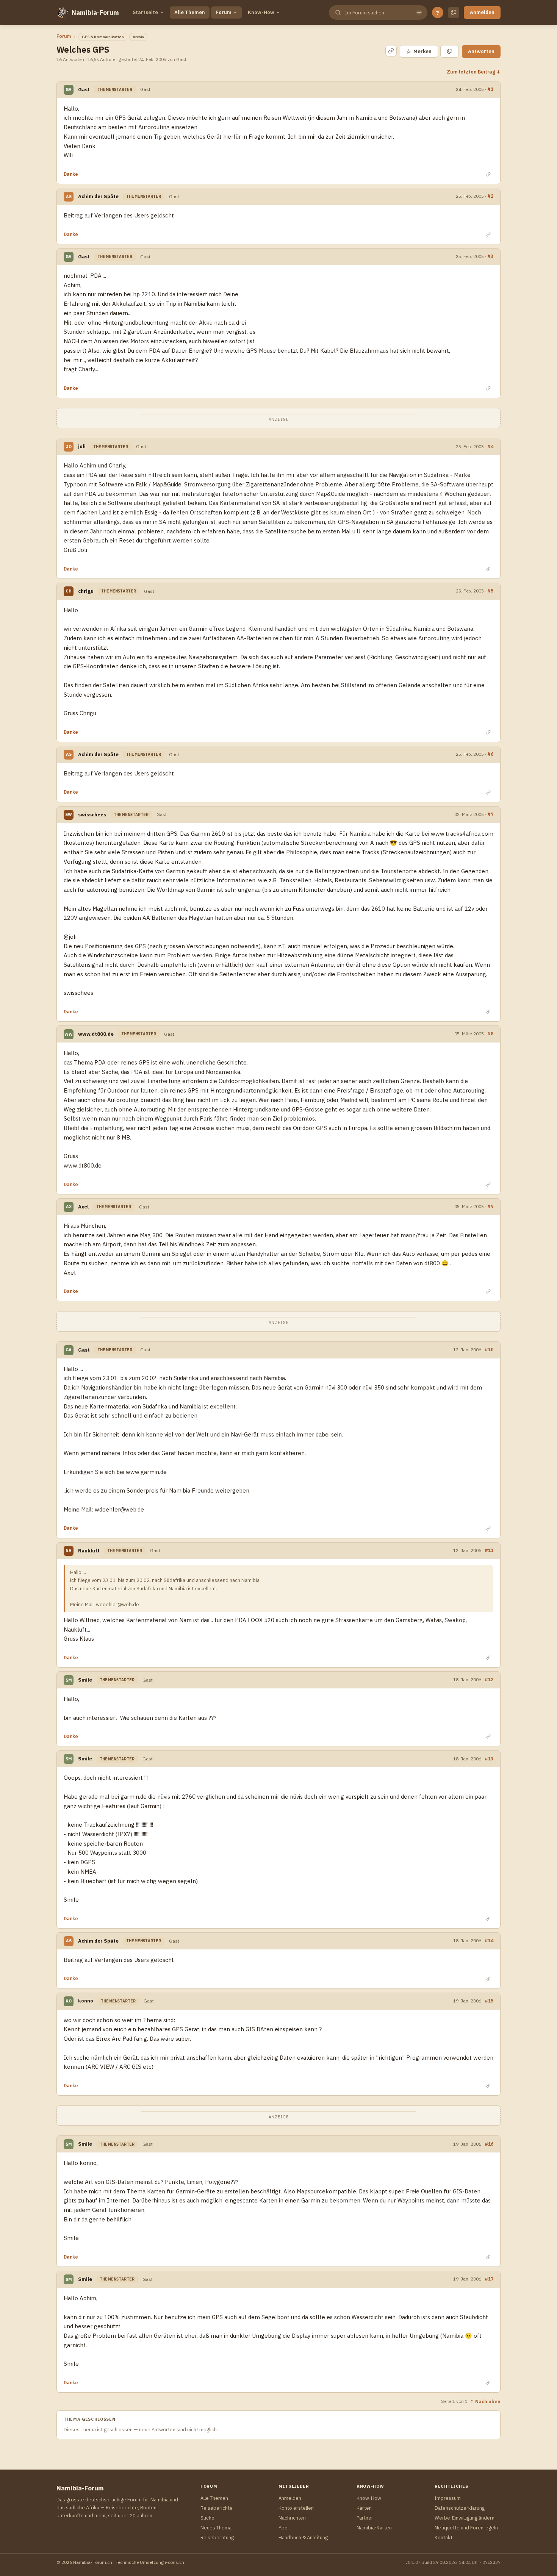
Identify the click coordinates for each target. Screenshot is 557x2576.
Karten (364, 2508)
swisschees (92, 815)
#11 (489, 1550)
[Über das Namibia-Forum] (63, 13)
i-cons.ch (174, 2562)
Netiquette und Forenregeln (466, 2528)
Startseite (145, 12)
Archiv (138, 37)
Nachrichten (292, 2518)
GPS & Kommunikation (103, 37)
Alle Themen (190, 12)
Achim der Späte (98, 196)
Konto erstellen (296, 2508)
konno (86, 2001)
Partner (365, 2518)
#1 (490, 89)
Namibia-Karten (374, 2528)
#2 (490, 196)
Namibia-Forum (95, 13)
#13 (489, 1758)
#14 (489, 1940)
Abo (283, 2528)
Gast (84, 90)
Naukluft (89, 1551)
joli (82, 446)
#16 (489, 2144)
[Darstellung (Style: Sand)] (454, 13)
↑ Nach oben (485, 2401)
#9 (490, 1206)
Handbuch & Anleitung (303, 2538)
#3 (490, 256)
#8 (490, 1033)
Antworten (481, 51)
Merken (419, 51)
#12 (489, 1679)
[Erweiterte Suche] (419, 13)
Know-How (261, 12)
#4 (490, 446)
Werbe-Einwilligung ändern (465, 2518)
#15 (489, 2001)
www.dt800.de (96, 1034)
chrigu (86, 591)
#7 (490, 814)
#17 (489, 2279)
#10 (489, 1349)
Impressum (448, 2498)
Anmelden (482, 12)
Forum (224, 12)
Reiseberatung (217, 2538)
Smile (85, 1680)
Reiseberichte (217, 2508)
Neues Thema (216, 2528)
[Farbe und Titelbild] (450, 51)
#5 (490, 591)
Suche (207, 2518)
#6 (490, 754)
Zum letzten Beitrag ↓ (474, 72)
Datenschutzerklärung (460, 2508)
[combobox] (377, 13)
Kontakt (444, 2538)
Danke (71, 174)
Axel (83, 1207)
